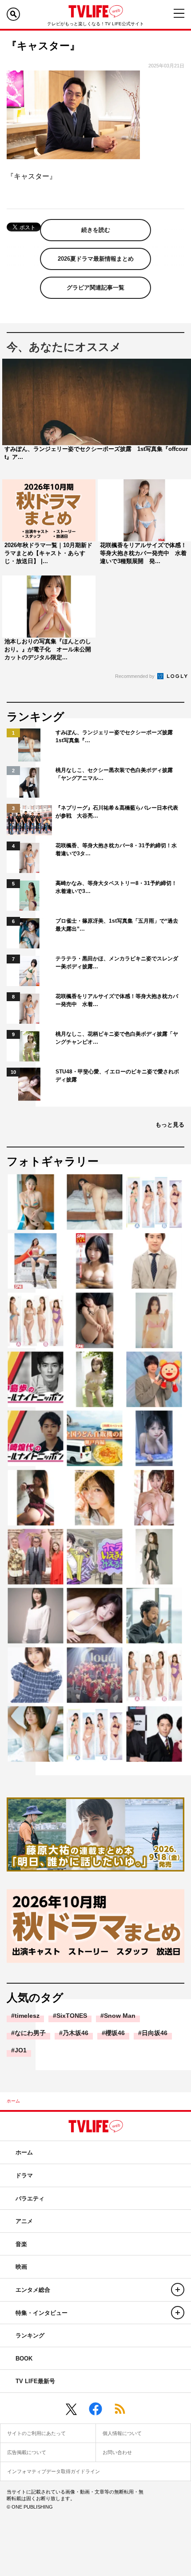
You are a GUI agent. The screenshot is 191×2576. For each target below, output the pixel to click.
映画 (21, 2267)
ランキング (30, 2335)
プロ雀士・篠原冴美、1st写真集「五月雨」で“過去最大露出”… (117, 925)
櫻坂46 (115, 2033)
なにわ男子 (30, 2033)
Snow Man (120, 2016)
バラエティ (30, 2198)
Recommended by (135, 676)
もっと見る (170, 1125)
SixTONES (72, 2016)
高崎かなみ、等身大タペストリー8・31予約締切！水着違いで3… (116, 887)
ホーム (13, 2101)
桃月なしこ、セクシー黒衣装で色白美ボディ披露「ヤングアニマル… (114, 774)
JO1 (21, 2050)
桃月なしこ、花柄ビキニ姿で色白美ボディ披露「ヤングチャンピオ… (117, 1038)
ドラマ (24, 2175)
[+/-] (178, 2290)
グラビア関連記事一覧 (95, 288)
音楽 (21, 2244)
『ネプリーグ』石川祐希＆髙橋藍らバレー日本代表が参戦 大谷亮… (117, 812)
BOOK (24, 2359)
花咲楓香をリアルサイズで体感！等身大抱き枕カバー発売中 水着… (117, 1000)
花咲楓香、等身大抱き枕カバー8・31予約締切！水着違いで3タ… (116, 850)
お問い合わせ (117, 2452)
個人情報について (122, 2433)
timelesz (27, 2016)
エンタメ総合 (33, 2290)
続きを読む (96, 230)
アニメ (24, 2221)
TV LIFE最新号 (35, 2381)
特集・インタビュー (42, 2313)
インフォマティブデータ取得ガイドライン (54, 2471)
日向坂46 (155, 2033)
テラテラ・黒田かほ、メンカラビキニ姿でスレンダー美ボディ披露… (117, 963)
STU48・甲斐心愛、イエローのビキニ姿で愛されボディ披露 (117, 1076)
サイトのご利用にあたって (36, 2433)
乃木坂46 (76, 2033)
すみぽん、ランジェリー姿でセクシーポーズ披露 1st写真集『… (117, 736)
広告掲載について (27, 2452)
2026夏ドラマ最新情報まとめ (96, 259)
